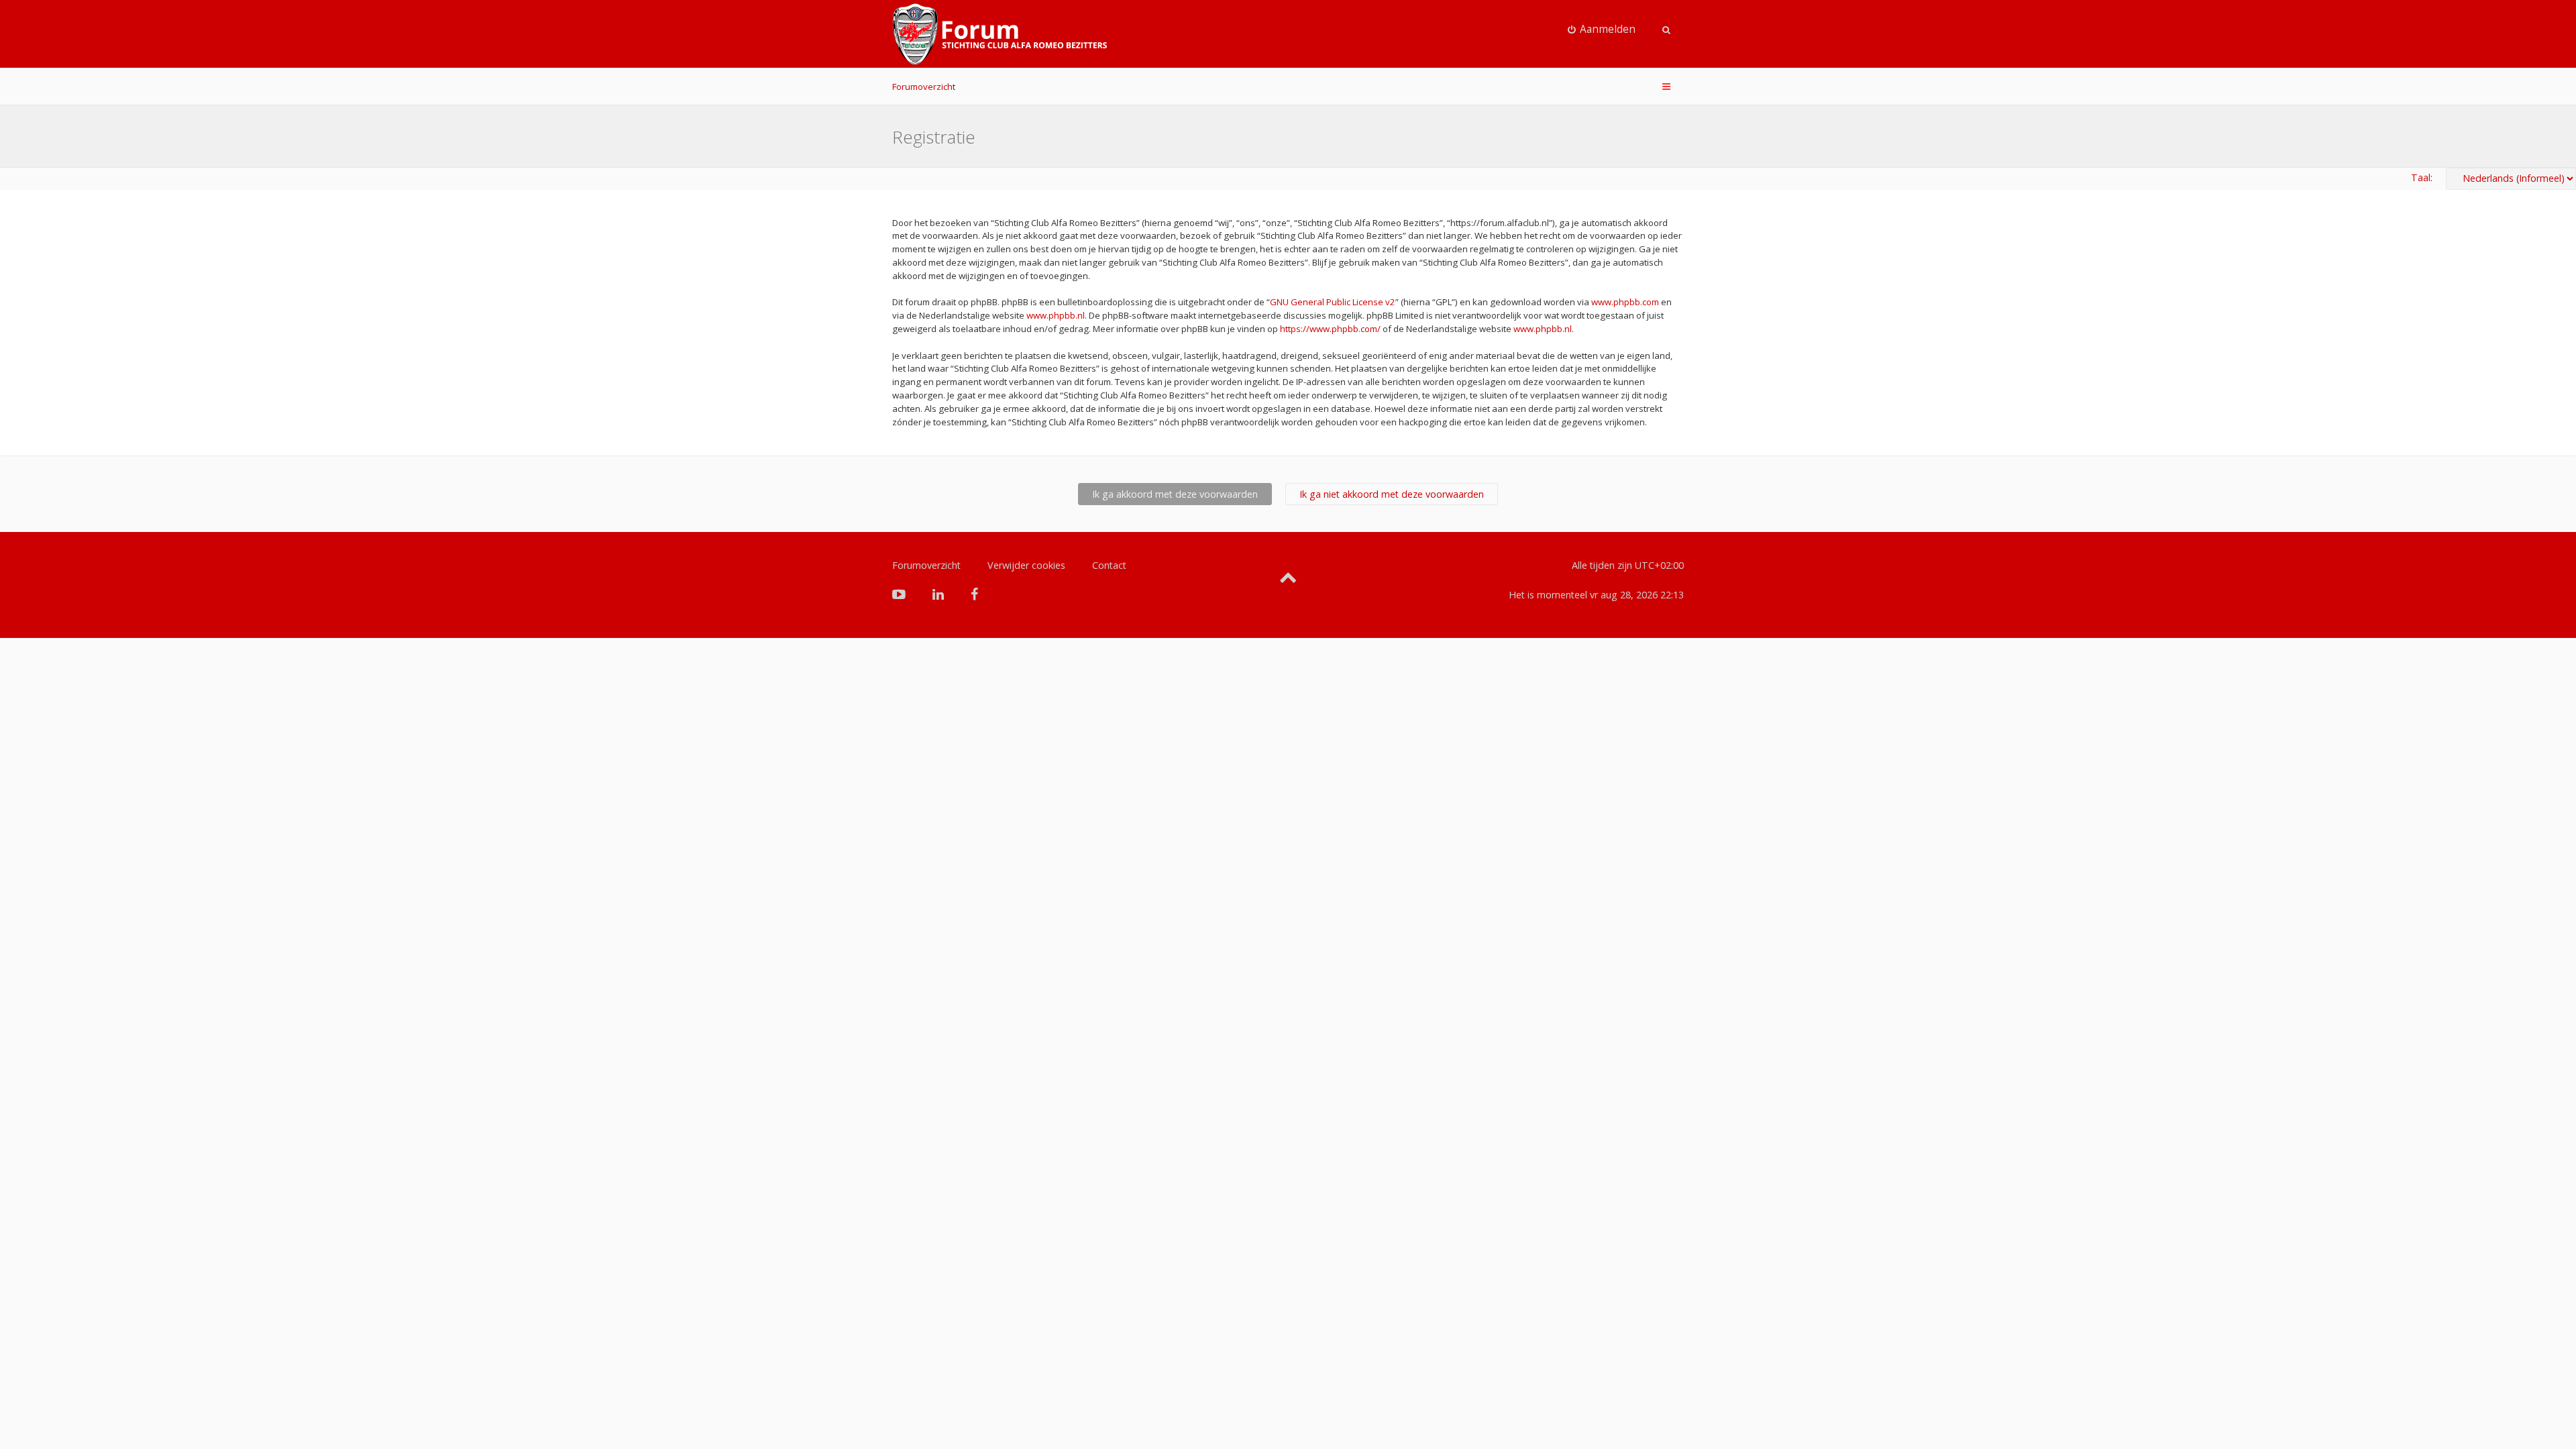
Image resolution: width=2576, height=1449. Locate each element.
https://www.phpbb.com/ (1330, 329)
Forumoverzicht (924, 87)
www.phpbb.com (1625, 302)
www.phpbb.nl (1056, 315)
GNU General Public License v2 (1333, 302)
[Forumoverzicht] (1000, 34)
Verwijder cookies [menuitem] (1026, 565)
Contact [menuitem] (1109, 565)
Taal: (2422, 177)
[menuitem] (1602, 30)
